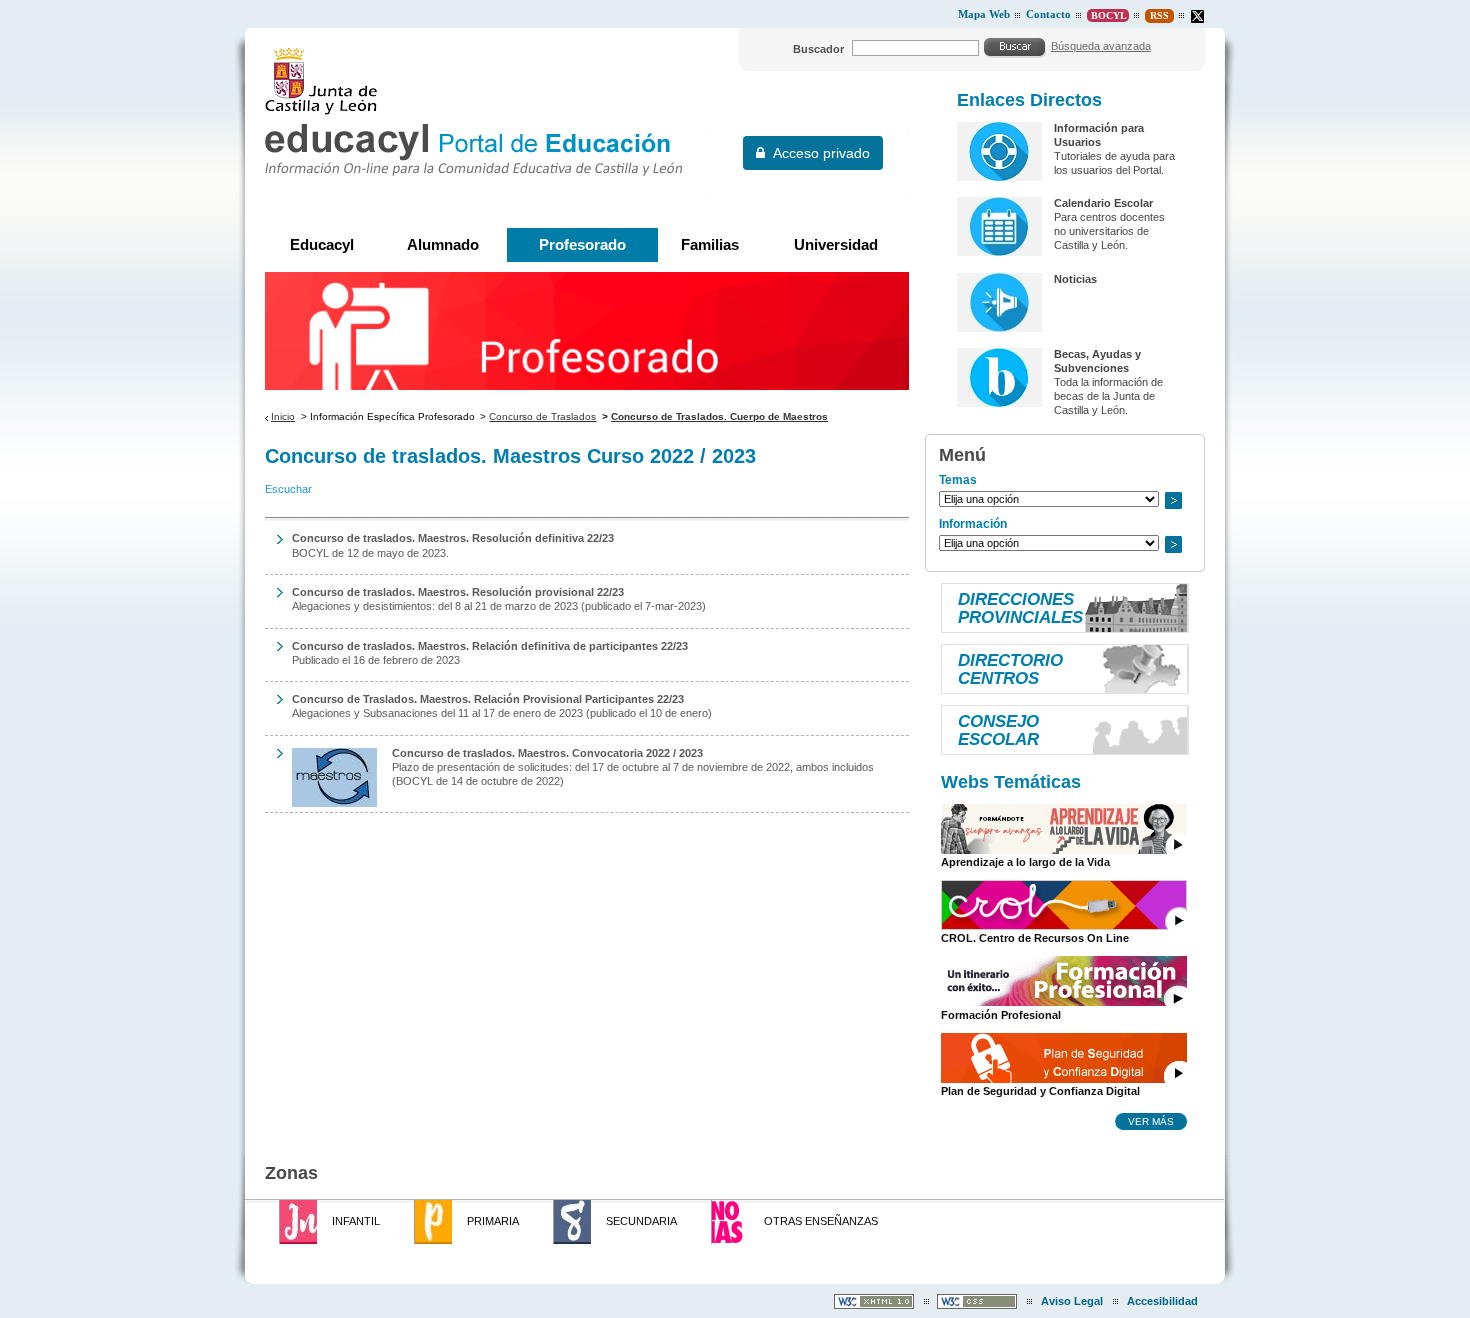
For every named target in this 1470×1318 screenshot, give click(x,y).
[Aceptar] (1015, 47)
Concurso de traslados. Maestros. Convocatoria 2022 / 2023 (547, 753)
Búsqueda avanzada (1101, 46)
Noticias (1075, 279)
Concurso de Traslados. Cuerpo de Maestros (719, 416)
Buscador (818, 49)
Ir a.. (1173, 500)
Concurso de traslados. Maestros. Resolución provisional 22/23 (458, 592)
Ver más (1151, 1121)
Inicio (283, 416)
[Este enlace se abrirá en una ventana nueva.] (1197, 16)
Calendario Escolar (1103, 203)
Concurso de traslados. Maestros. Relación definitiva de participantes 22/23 (490, 646)
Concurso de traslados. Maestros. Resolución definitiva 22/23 (453, 538)
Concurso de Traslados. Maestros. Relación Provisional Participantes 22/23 (488, 699)
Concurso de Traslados (542, 416)
